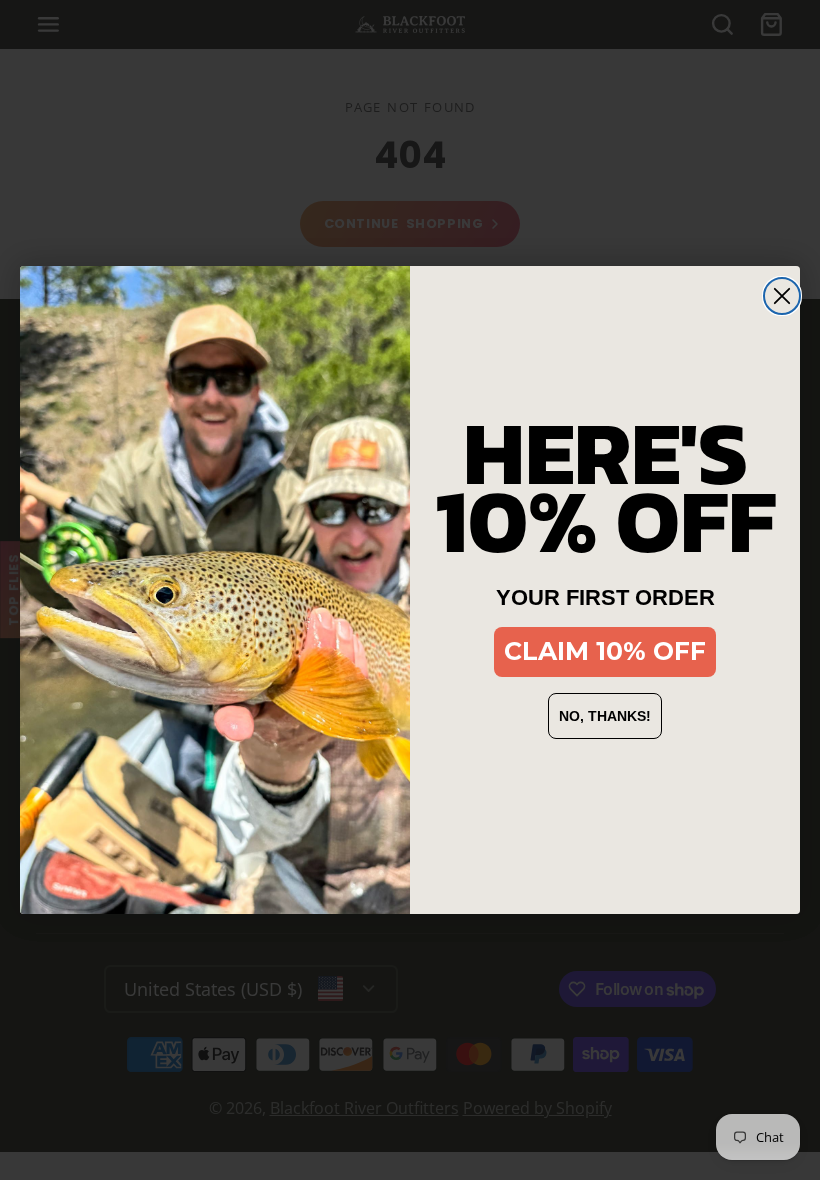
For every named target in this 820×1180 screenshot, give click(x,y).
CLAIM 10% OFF (605, 651)
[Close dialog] (782, 296)
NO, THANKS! (605, 716)
